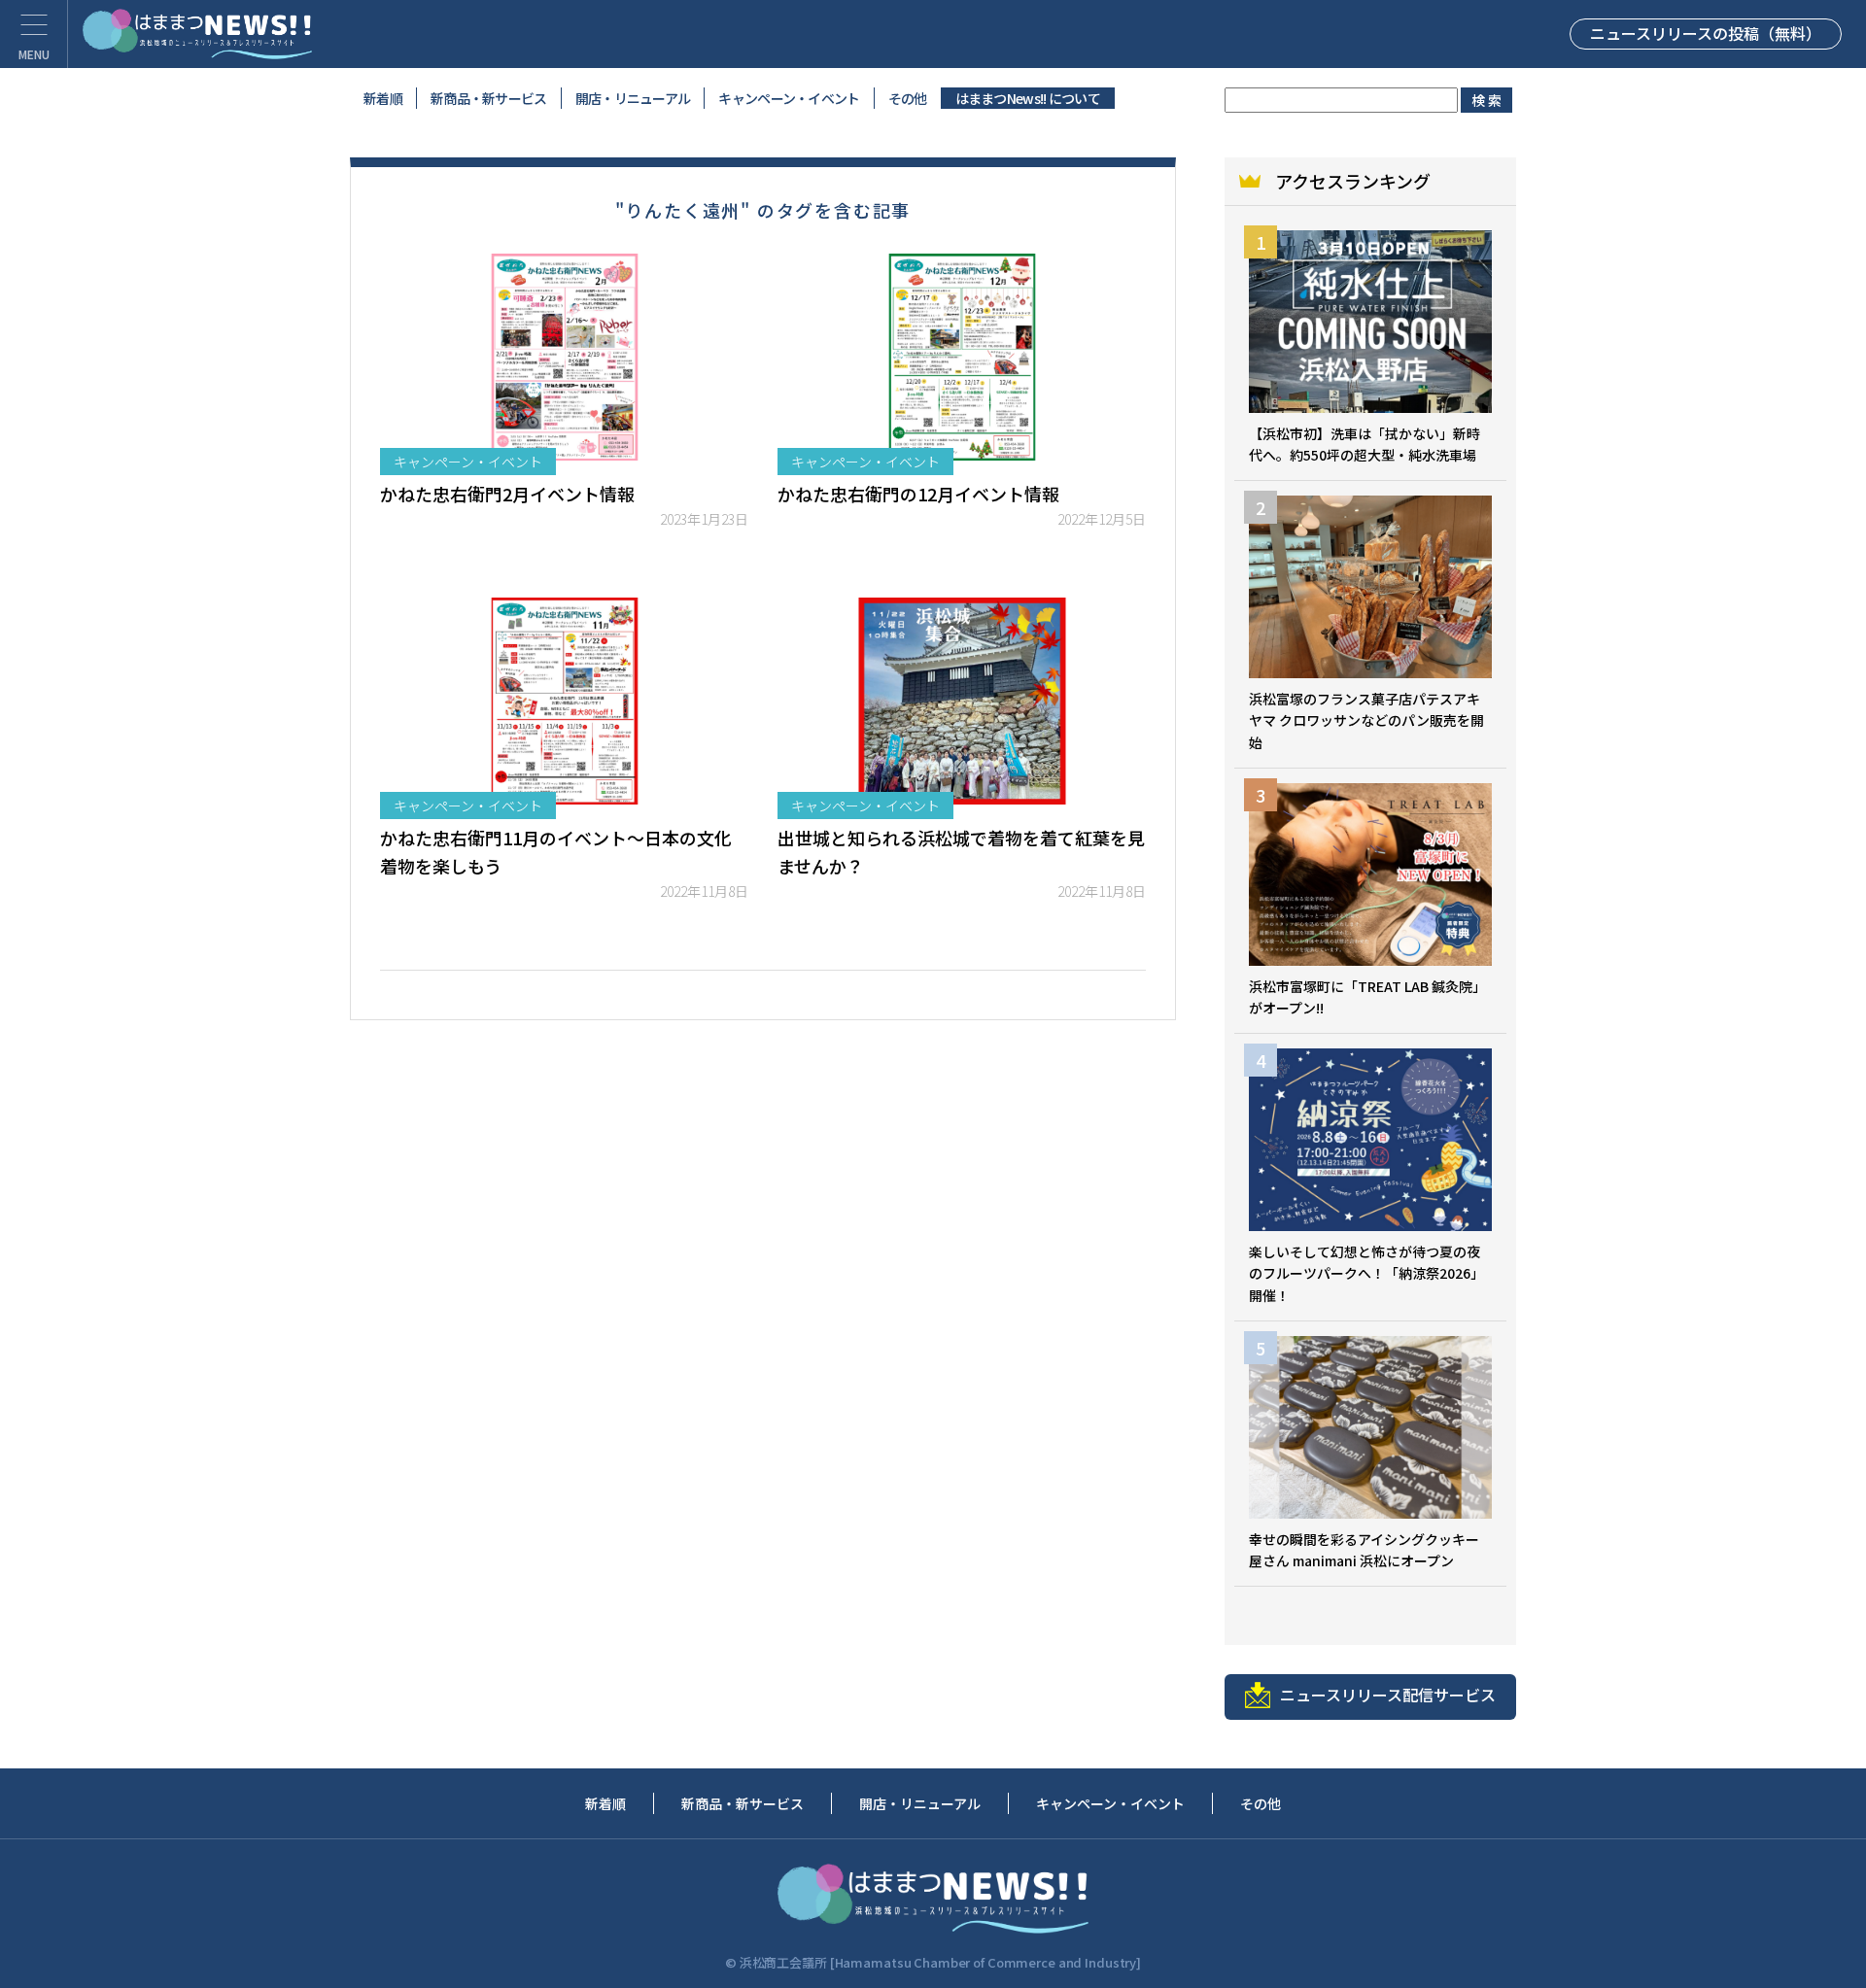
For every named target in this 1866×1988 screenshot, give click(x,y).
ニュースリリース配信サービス (1388, 1695)
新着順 (383, 98)
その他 (908, 98)
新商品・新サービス (489, 98)
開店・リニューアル (633, 98)
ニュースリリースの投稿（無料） (1706, 33)
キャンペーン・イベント (789, 98)
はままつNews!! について (1028, 98)
